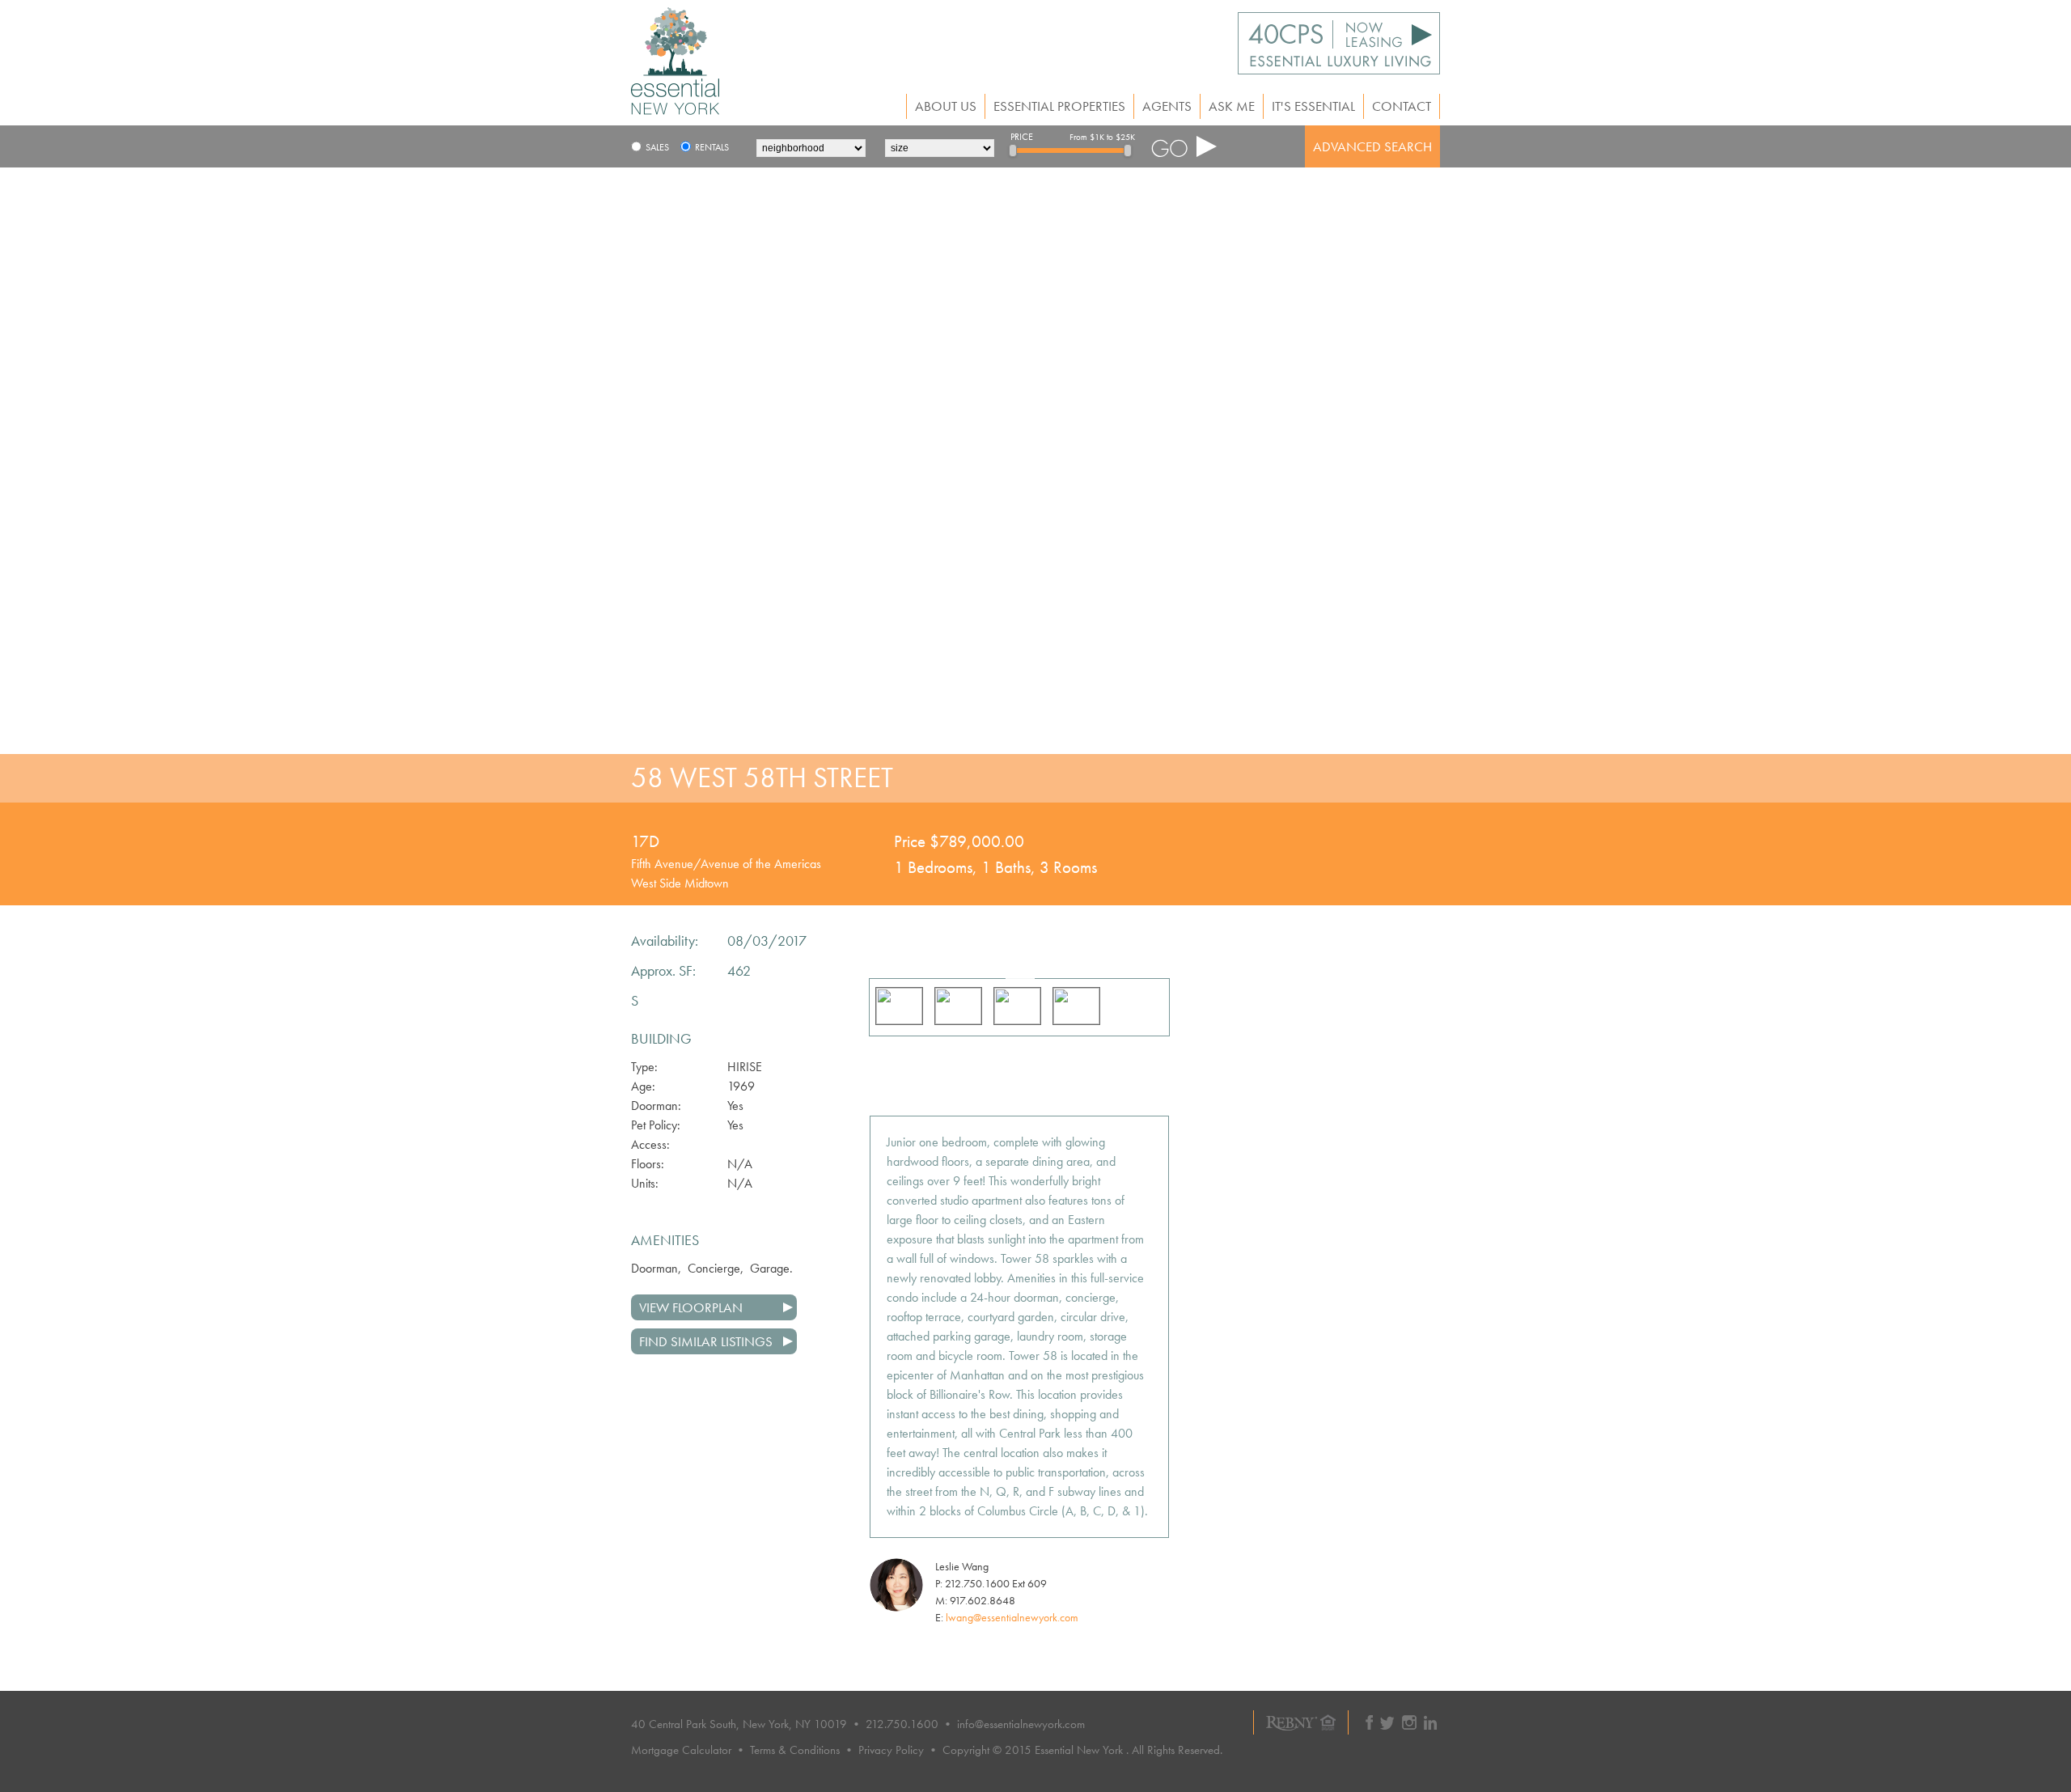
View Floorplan (691, 1307)
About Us (946, 106)
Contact (1402, 106)
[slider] (1013, 150)
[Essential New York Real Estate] (675, 110)
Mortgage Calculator (681, 1750)
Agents (1167, 106)
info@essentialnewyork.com (1021, 1724)
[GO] (1184, 146)
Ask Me (1232, 106)
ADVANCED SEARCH (1372, 146)
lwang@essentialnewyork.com (1012, 1617)
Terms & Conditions (795, 1750)
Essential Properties (1059, 106)
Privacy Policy (891, 1750)
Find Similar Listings (706, 1341)
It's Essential (1313, 106)
